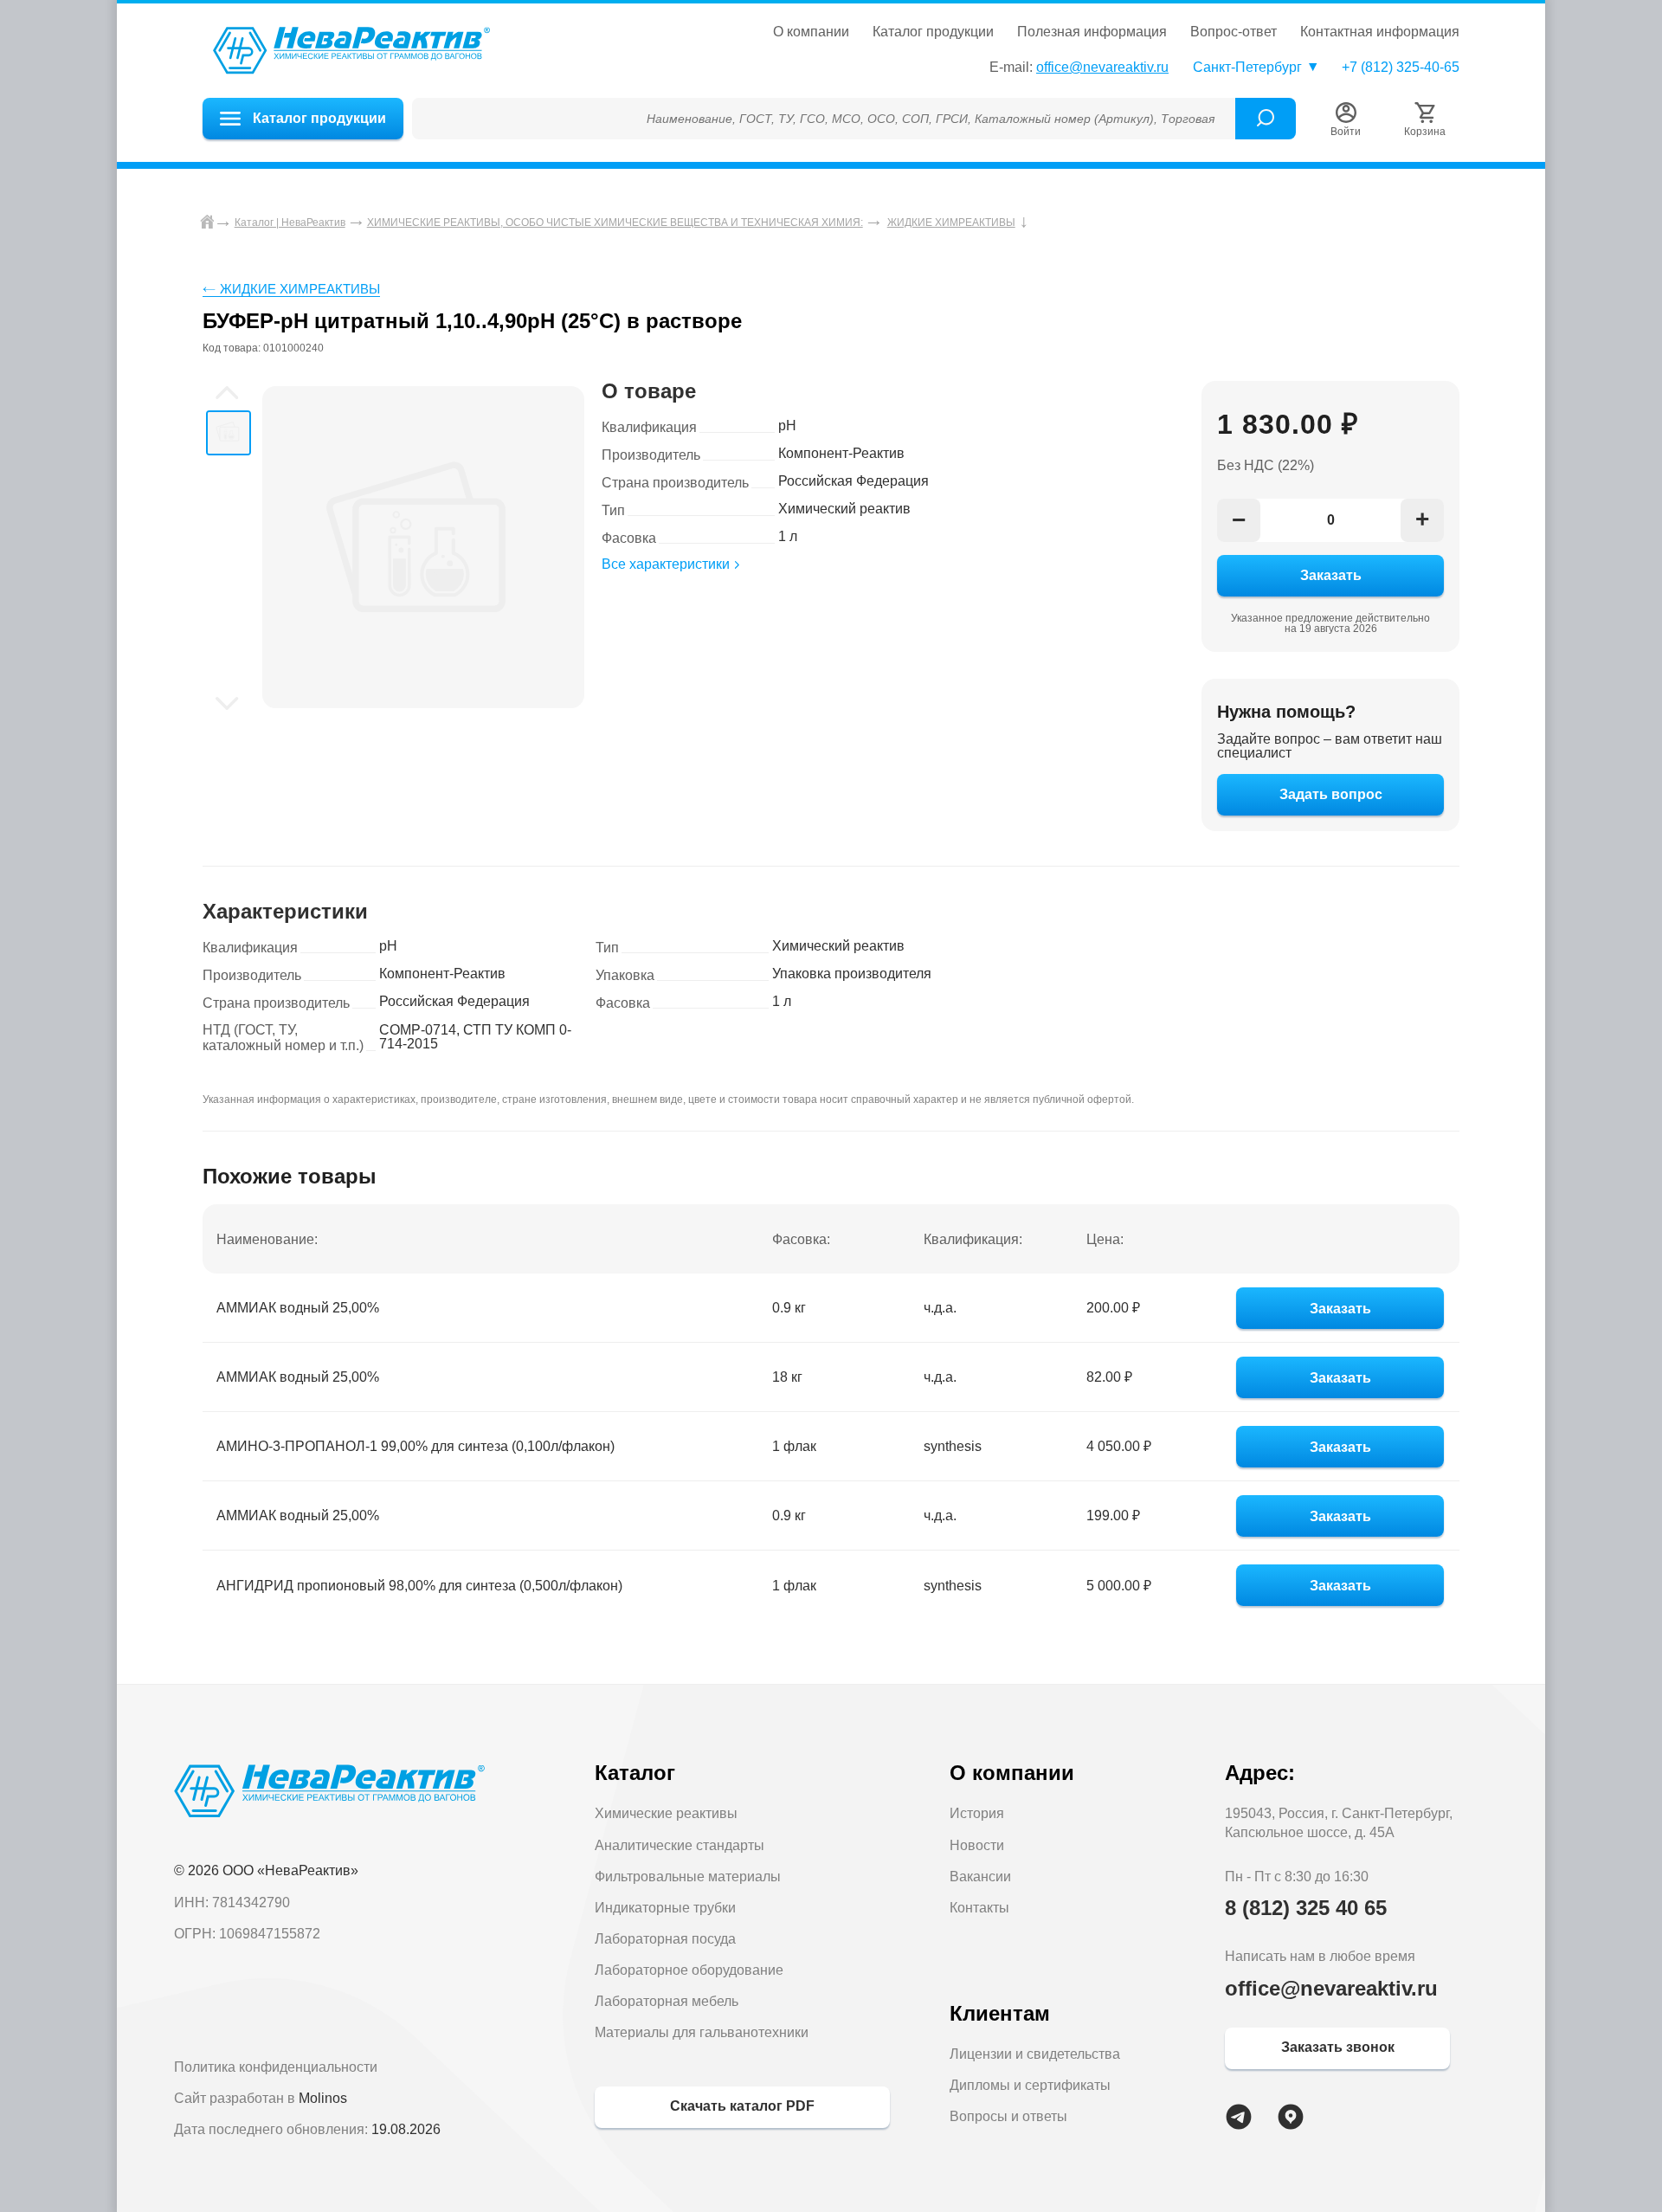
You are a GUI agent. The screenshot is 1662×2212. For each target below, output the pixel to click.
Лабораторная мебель (667, 2001)
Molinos (323, 2098)
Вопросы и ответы (1008, 2116)
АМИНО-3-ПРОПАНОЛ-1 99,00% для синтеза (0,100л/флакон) (415, 1446)
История (977, 1813)
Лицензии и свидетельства (1035, 2054)
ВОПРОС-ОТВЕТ (1234, 32)
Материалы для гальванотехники (702, 2032)
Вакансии (980, 1877)
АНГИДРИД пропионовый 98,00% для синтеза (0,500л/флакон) (419, 1586)
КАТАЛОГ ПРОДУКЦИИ (933, 32)
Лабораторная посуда (665, 1939)
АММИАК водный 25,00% (298, 1308)
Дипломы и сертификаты (1030, 2085)
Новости (977, 1845)
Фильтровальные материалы (688, 1877)
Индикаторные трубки (665, 1908)
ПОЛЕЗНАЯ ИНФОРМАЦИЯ (1092, 32)
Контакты (979, 1908)
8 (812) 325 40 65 (1306, 1908)
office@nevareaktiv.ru (1102, 67)
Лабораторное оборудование (689, 1970)
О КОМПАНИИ (811, 32)
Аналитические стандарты (680, 1845)
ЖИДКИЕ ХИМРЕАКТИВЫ (300, 289)
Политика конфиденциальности (276, 2067)
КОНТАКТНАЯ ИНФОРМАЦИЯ (1380, 32)
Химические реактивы (666, 1813)
